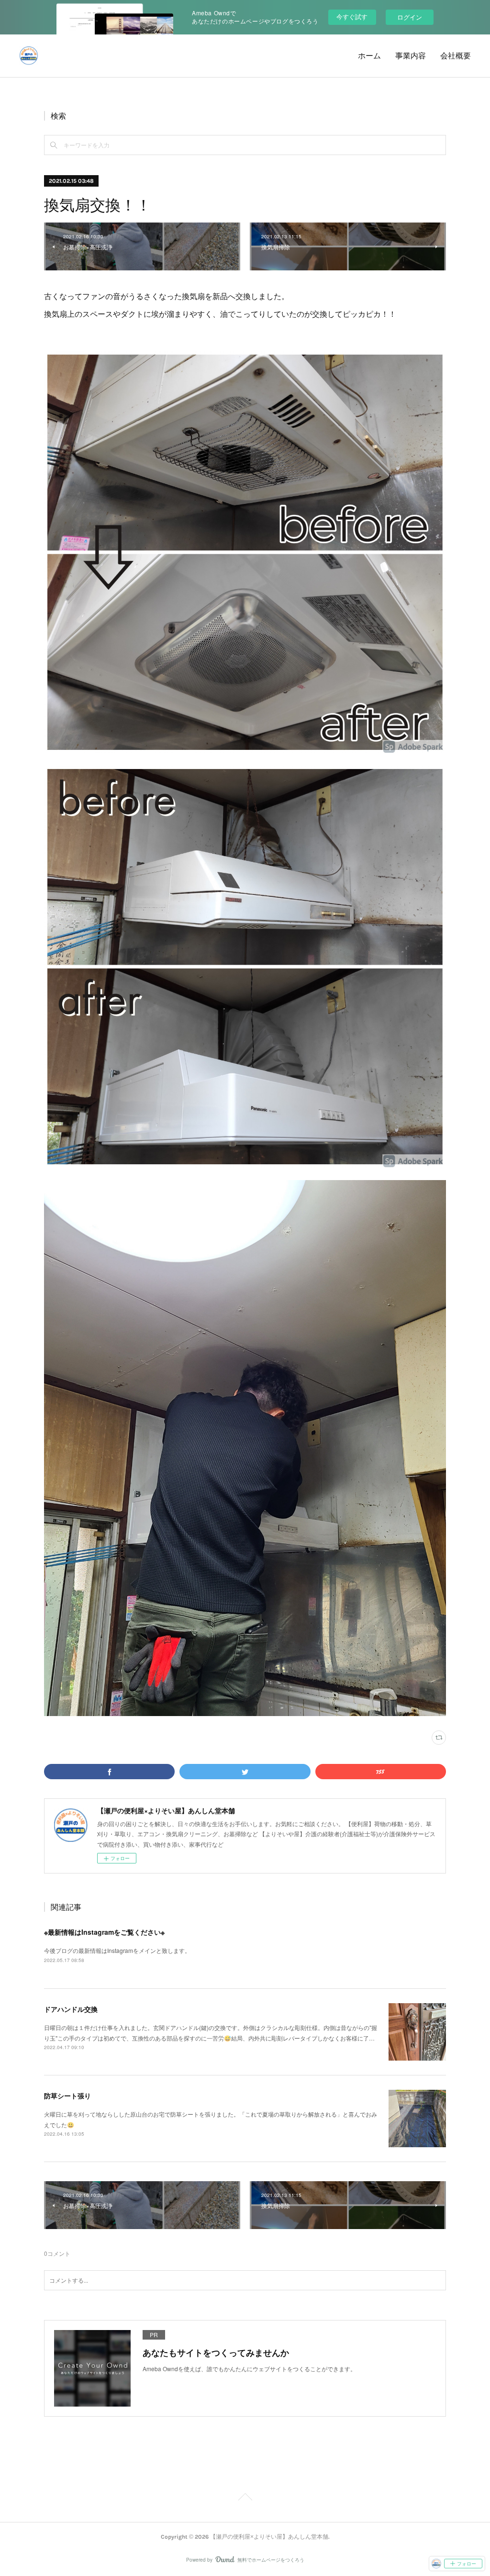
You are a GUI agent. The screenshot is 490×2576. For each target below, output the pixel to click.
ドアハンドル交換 (71, 2009)
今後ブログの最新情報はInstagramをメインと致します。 (117, 1950)
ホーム (369, 56)
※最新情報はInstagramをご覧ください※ (104, 1932)
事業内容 (411, 56)
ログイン (410, 17)
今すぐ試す (352, 17)
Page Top (245, 2498)
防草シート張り (67, 2096)
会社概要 (456, 56)
